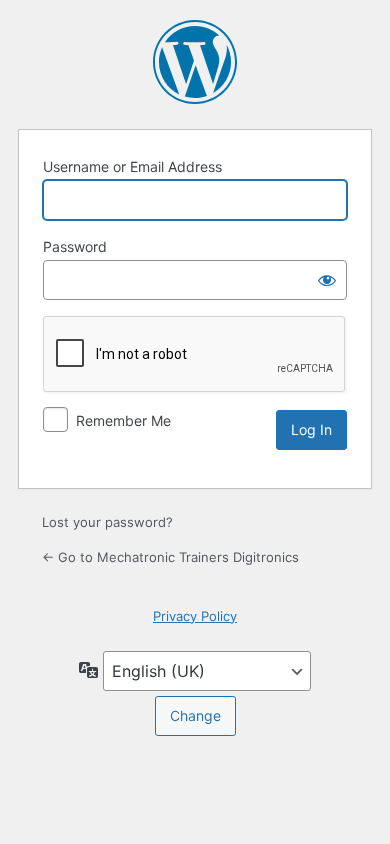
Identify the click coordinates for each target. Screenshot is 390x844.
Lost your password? (107, 522)
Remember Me (123, 420)
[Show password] (327, 280)
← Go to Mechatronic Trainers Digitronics (170, 557)
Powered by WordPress (195, 62)
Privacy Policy (195, 616)
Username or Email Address (132, 166)
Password (75, 246)
